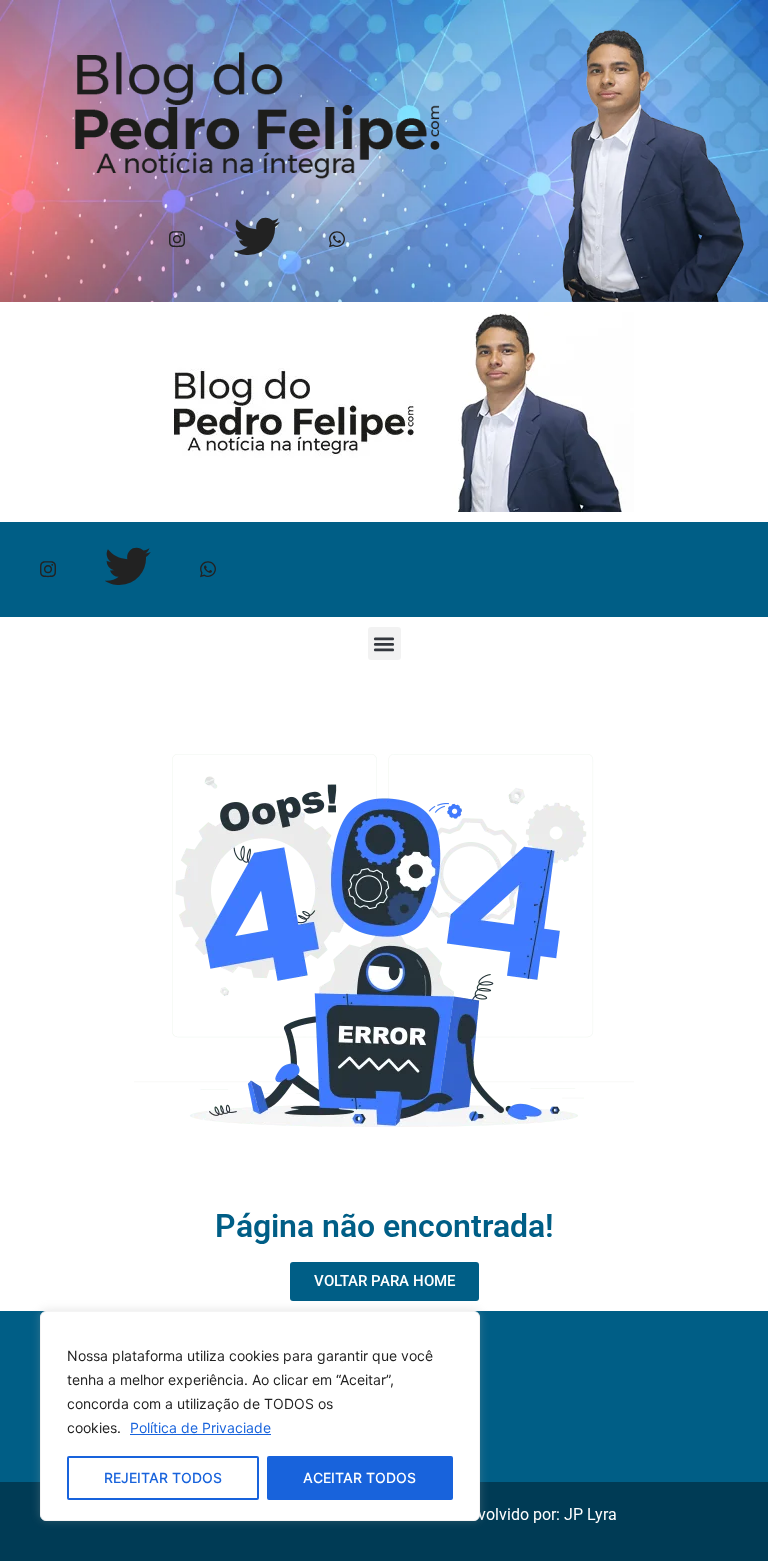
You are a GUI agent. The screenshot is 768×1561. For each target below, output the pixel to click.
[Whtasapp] (337, 240)
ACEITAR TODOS (359, 1477)
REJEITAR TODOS (163, 1477)
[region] (260, 1416)
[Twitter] (257, 240)
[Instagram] (177, 240)
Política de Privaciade (200, 1427)
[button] (384, 643)
